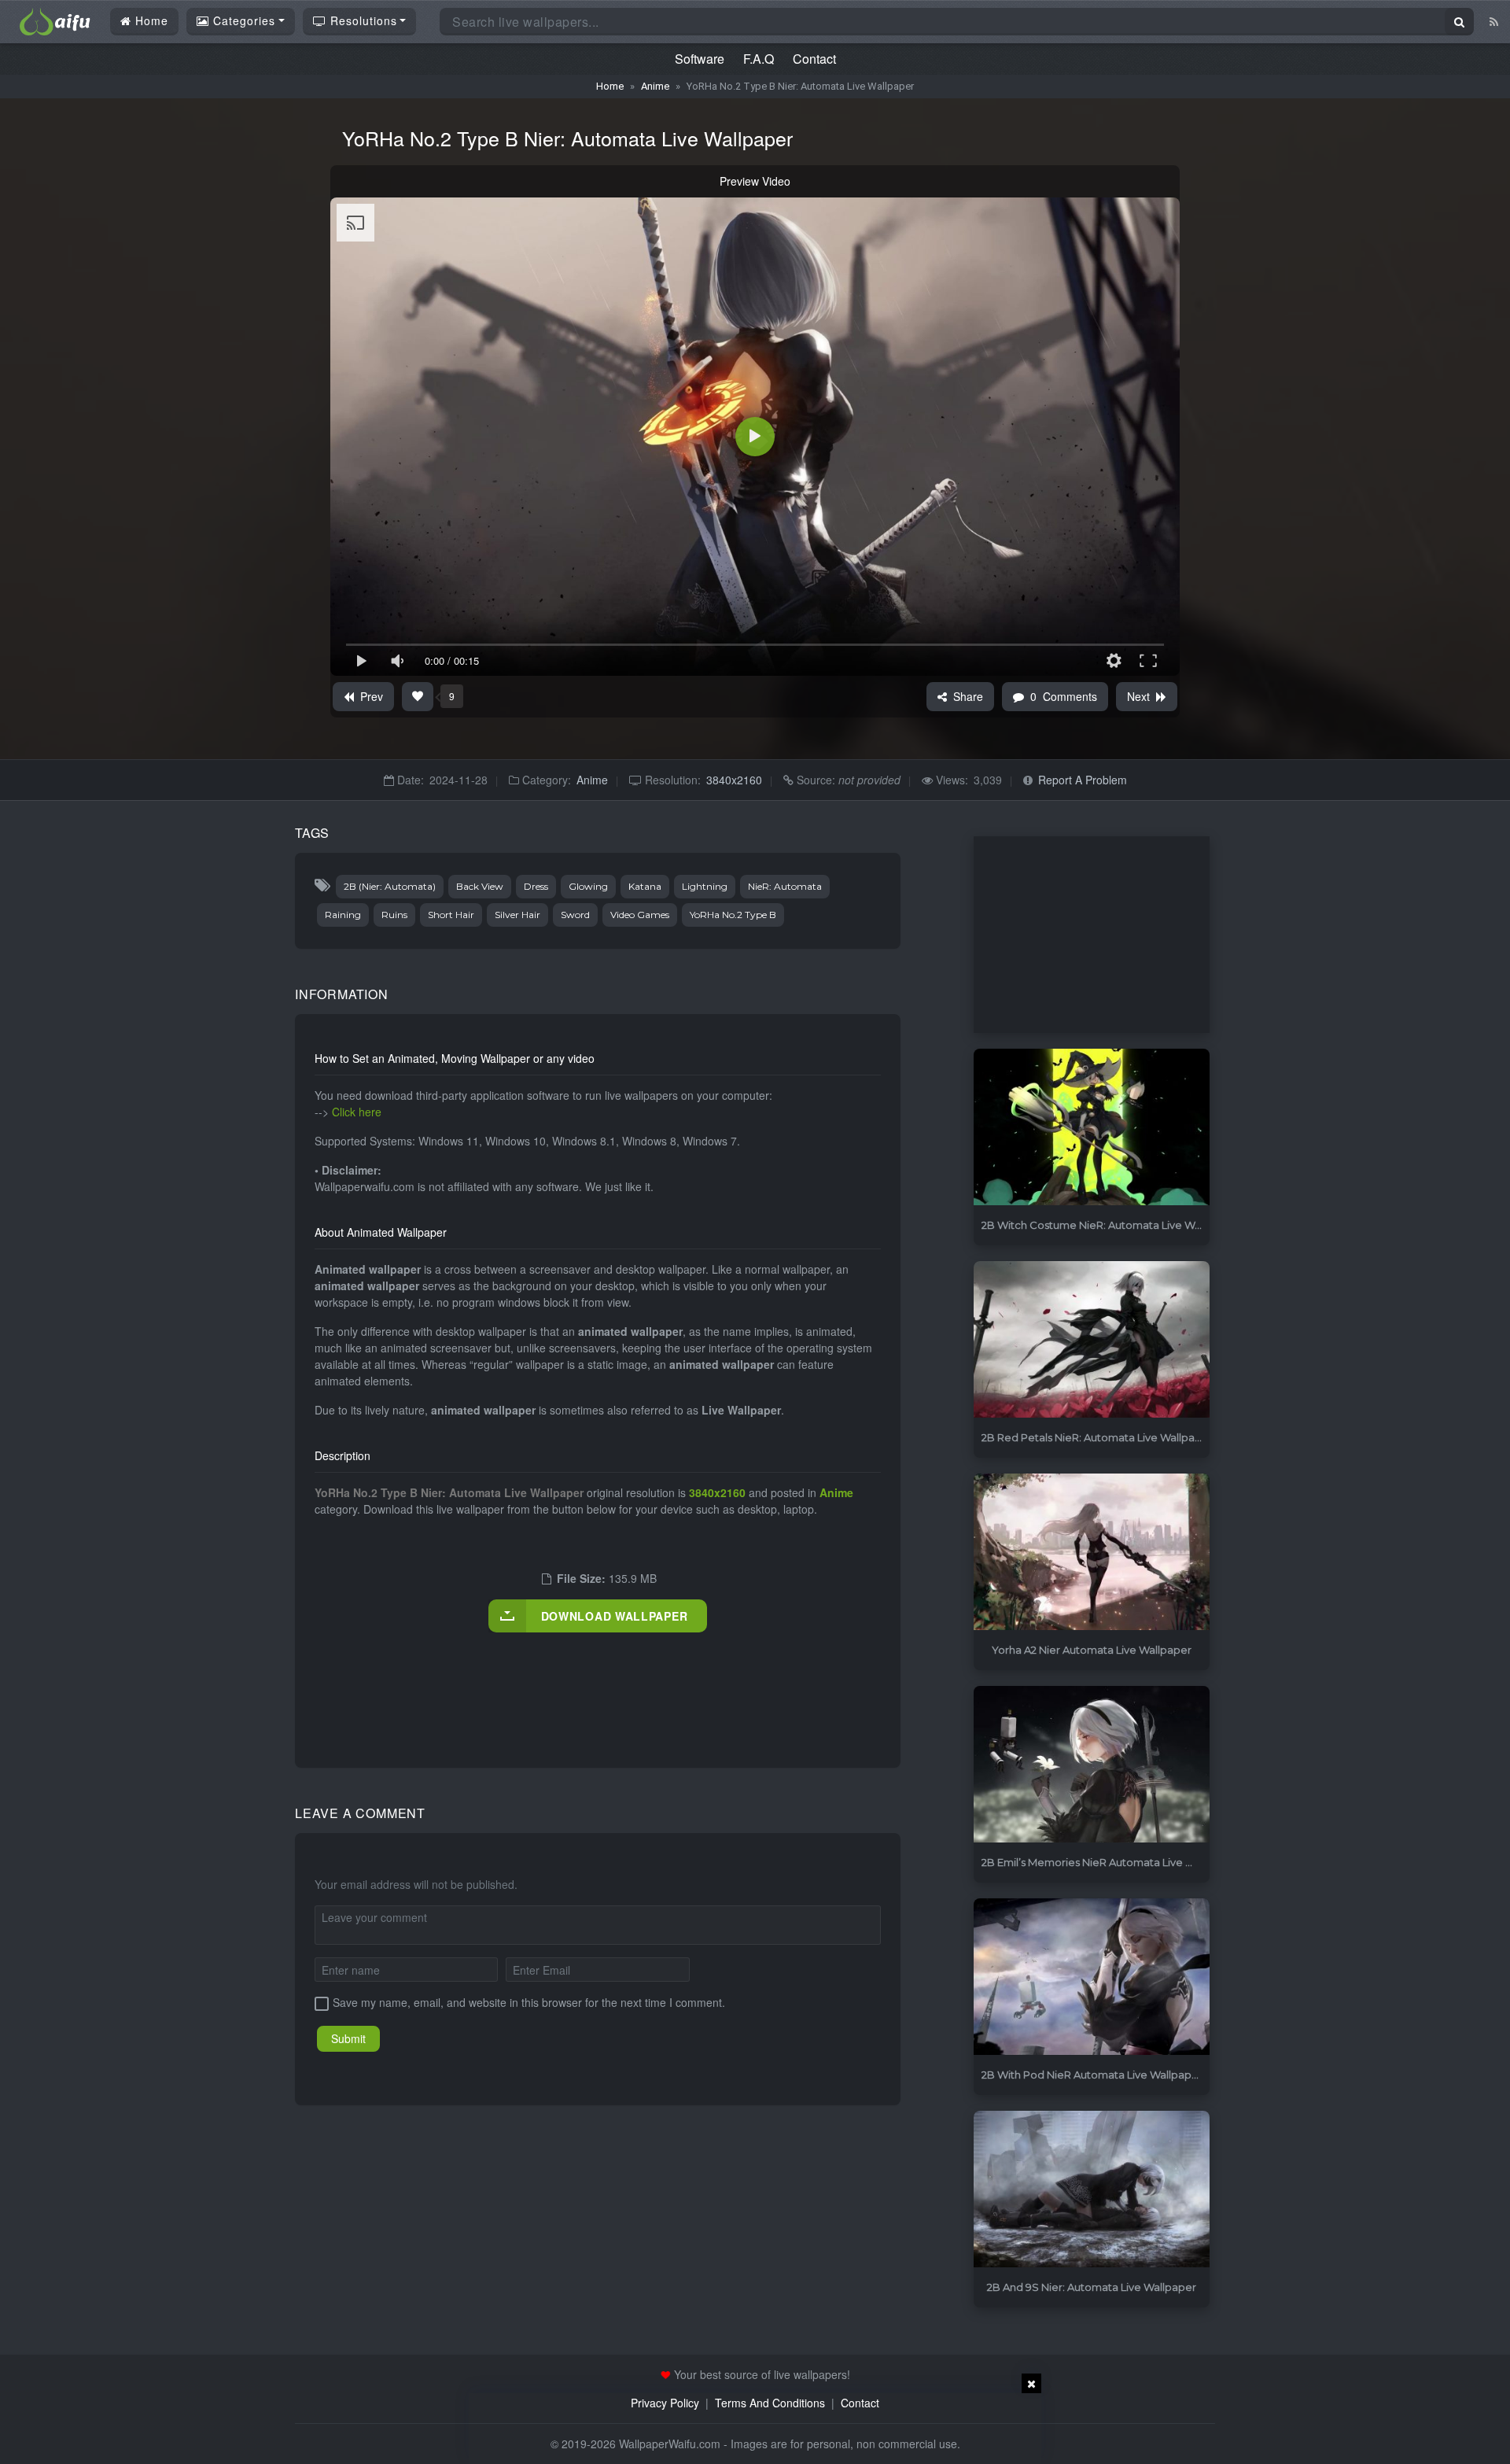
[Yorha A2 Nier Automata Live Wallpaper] (1092, 1553)
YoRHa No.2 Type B (733, 915)
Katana (645, 886)
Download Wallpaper (615, 1616)
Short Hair (451, 915)
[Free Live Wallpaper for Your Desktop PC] (55, 20)
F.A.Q (759, 59)
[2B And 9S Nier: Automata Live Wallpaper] (1092, 2190)
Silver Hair (517, 915)
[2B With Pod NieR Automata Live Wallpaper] (1092, 1977)
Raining (343, 915)
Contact (814, 59)
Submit (348, 2038)
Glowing (588, 886)
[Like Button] (418, 697)
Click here (357, 1112)
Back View (480, 886)
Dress (536, 886)
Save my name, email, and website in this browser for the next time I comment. (529, 2002)
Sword (575, 915)
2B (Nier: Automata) (390, 886)
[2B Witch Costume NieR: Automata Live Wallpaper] (1092, 1128)
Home (150, 20)
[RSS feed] (1494, 21)
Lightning (705, 886)
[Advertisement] (601, 1684)
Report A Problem (1083, 780)
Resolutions (362, 20)
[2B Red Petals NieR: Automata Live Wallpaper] (1092, 1340)
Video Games (640, 915)
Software (700, 59)
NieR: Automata (785, 886)
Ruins (394, 915)
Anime (655, 86)
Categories (242, 20)
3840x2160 (734, 780)
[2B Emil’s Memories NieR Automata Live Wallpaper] (1092, 1765)
